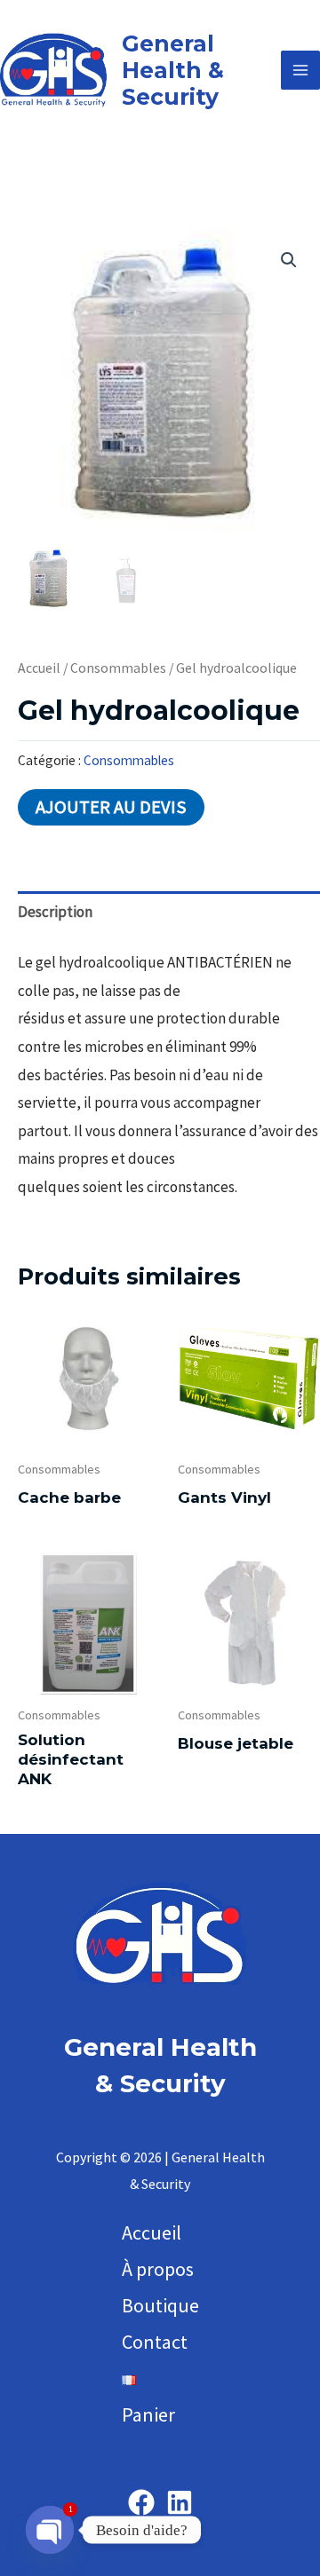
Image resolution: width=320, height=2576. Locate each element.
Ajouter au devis (111, 807)
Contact (155, 2342)
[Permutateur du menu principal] (300, 70)
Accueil (39, 668)
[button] (289, 260)
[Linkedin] (180, 2502)
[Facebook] (141, 2502)
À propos (158, 2269)
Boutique (160, 2305)
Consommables (118, 668)
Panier (148, 2414)
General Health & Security (173, 70)
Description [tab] (55, 912)
